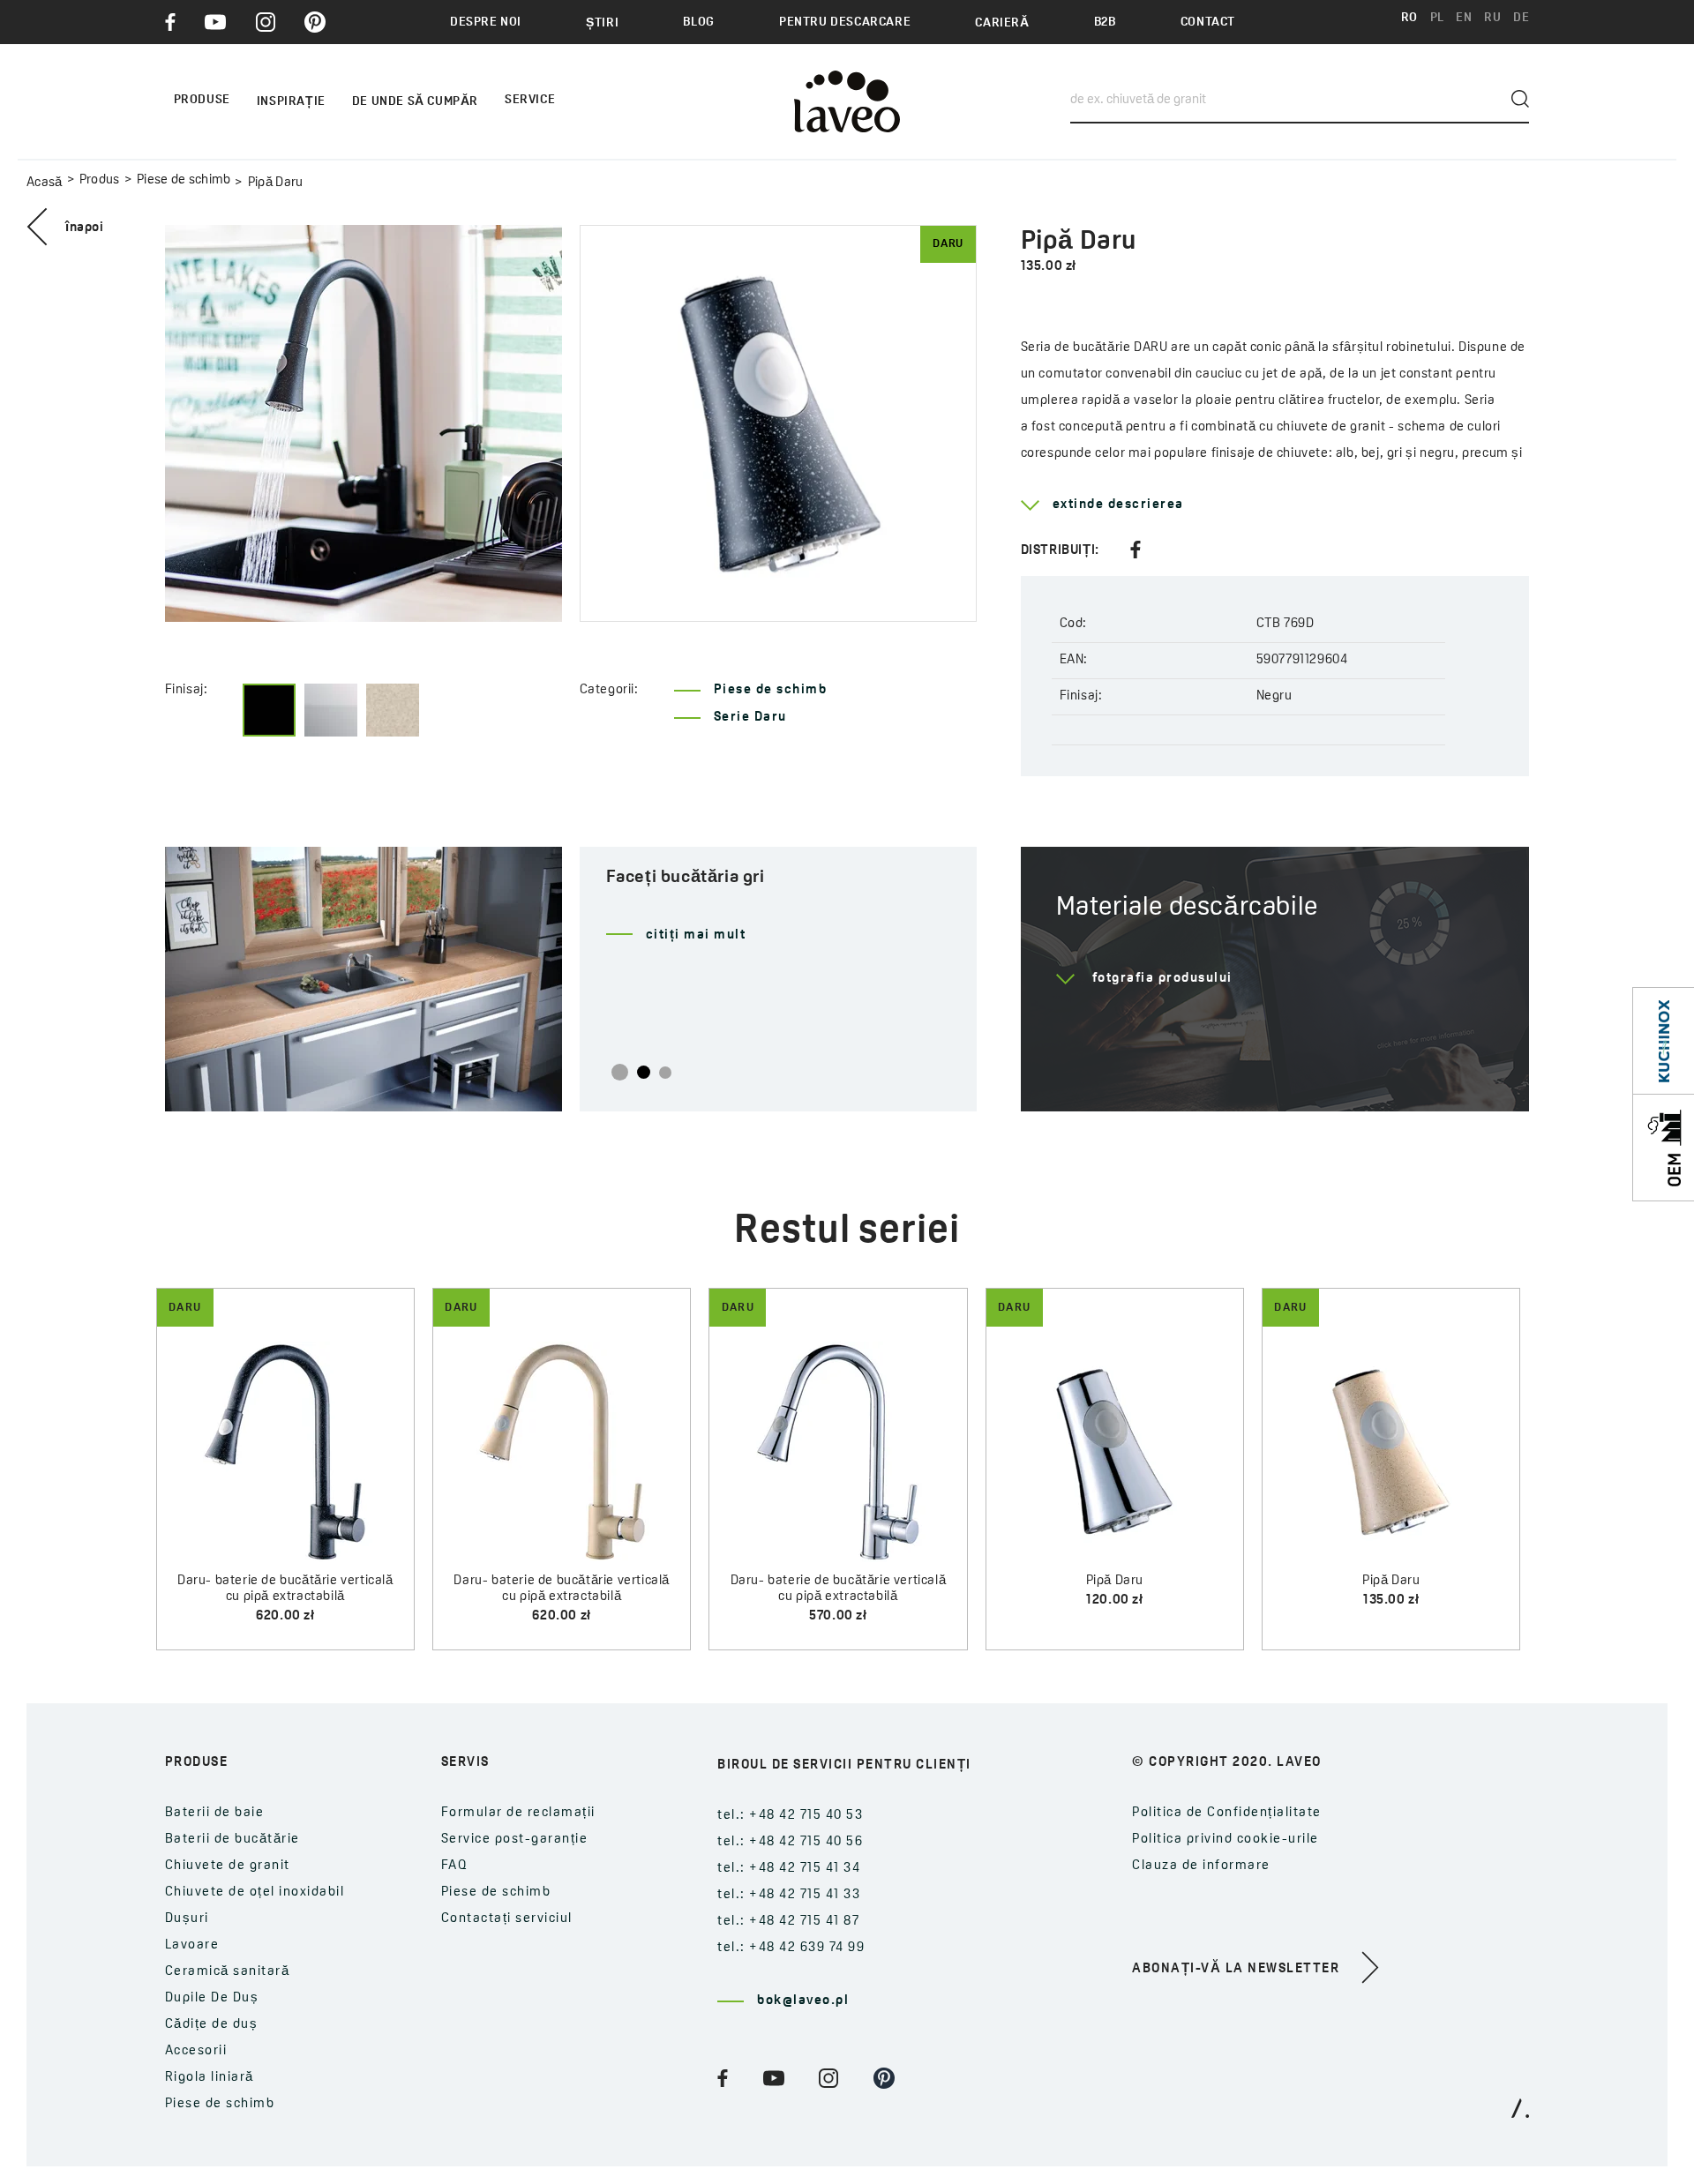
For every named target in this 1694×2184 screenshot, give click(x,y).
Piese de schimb (184, 180)
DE (1521, 18)
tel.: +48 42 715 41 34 (789, 1869)
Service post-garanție (515, 1840)
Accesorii (196, 2051)
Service (530, 100)
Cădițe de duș (212, 2025)
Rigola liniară (210, 2078)
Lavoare (192, 1945)
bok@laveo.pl (803, 2001)
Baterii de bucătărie (232, 1840)
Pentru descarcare (845, 22)
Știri (602, 23)
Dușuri (187, 1919)
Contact (1208, 22)
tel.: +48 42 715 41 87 (788, 1922)
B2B (1105, 22)
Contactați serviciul (507, 1919)
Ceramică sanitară (228, 1972)
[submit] (1520, 99)
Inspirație (291, 102)
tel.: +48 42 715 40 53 (790, 1816)
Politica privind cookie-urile (1226, 1840)
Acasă (45, 183)
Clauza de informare (1201, 1866)
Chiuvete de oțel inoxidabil (255, 1892)
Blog (698, 22)
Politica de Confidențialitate (1227, 1813)
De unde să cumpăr (415, 102)
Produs (100, 180)
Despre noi (486, 22)
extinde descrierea (1118, 505)
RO (1409, 18)
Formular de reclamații (518, 1813)
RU (1492, 18)
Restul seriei (847, 1232)
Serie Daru (750, 718)
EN (1464, 18)
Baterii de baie (215, 1813)
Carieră (1002, 23)
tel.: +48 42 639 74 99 (791, 1948)
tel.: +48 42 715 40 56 (790, 1842)
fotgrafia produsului (1162, 979)
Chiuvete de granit (228, 1866)
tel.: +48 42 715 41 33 (789, 1895)
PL (1437, 18)
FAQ (455, 1866)
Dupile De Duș (212, 1998)
